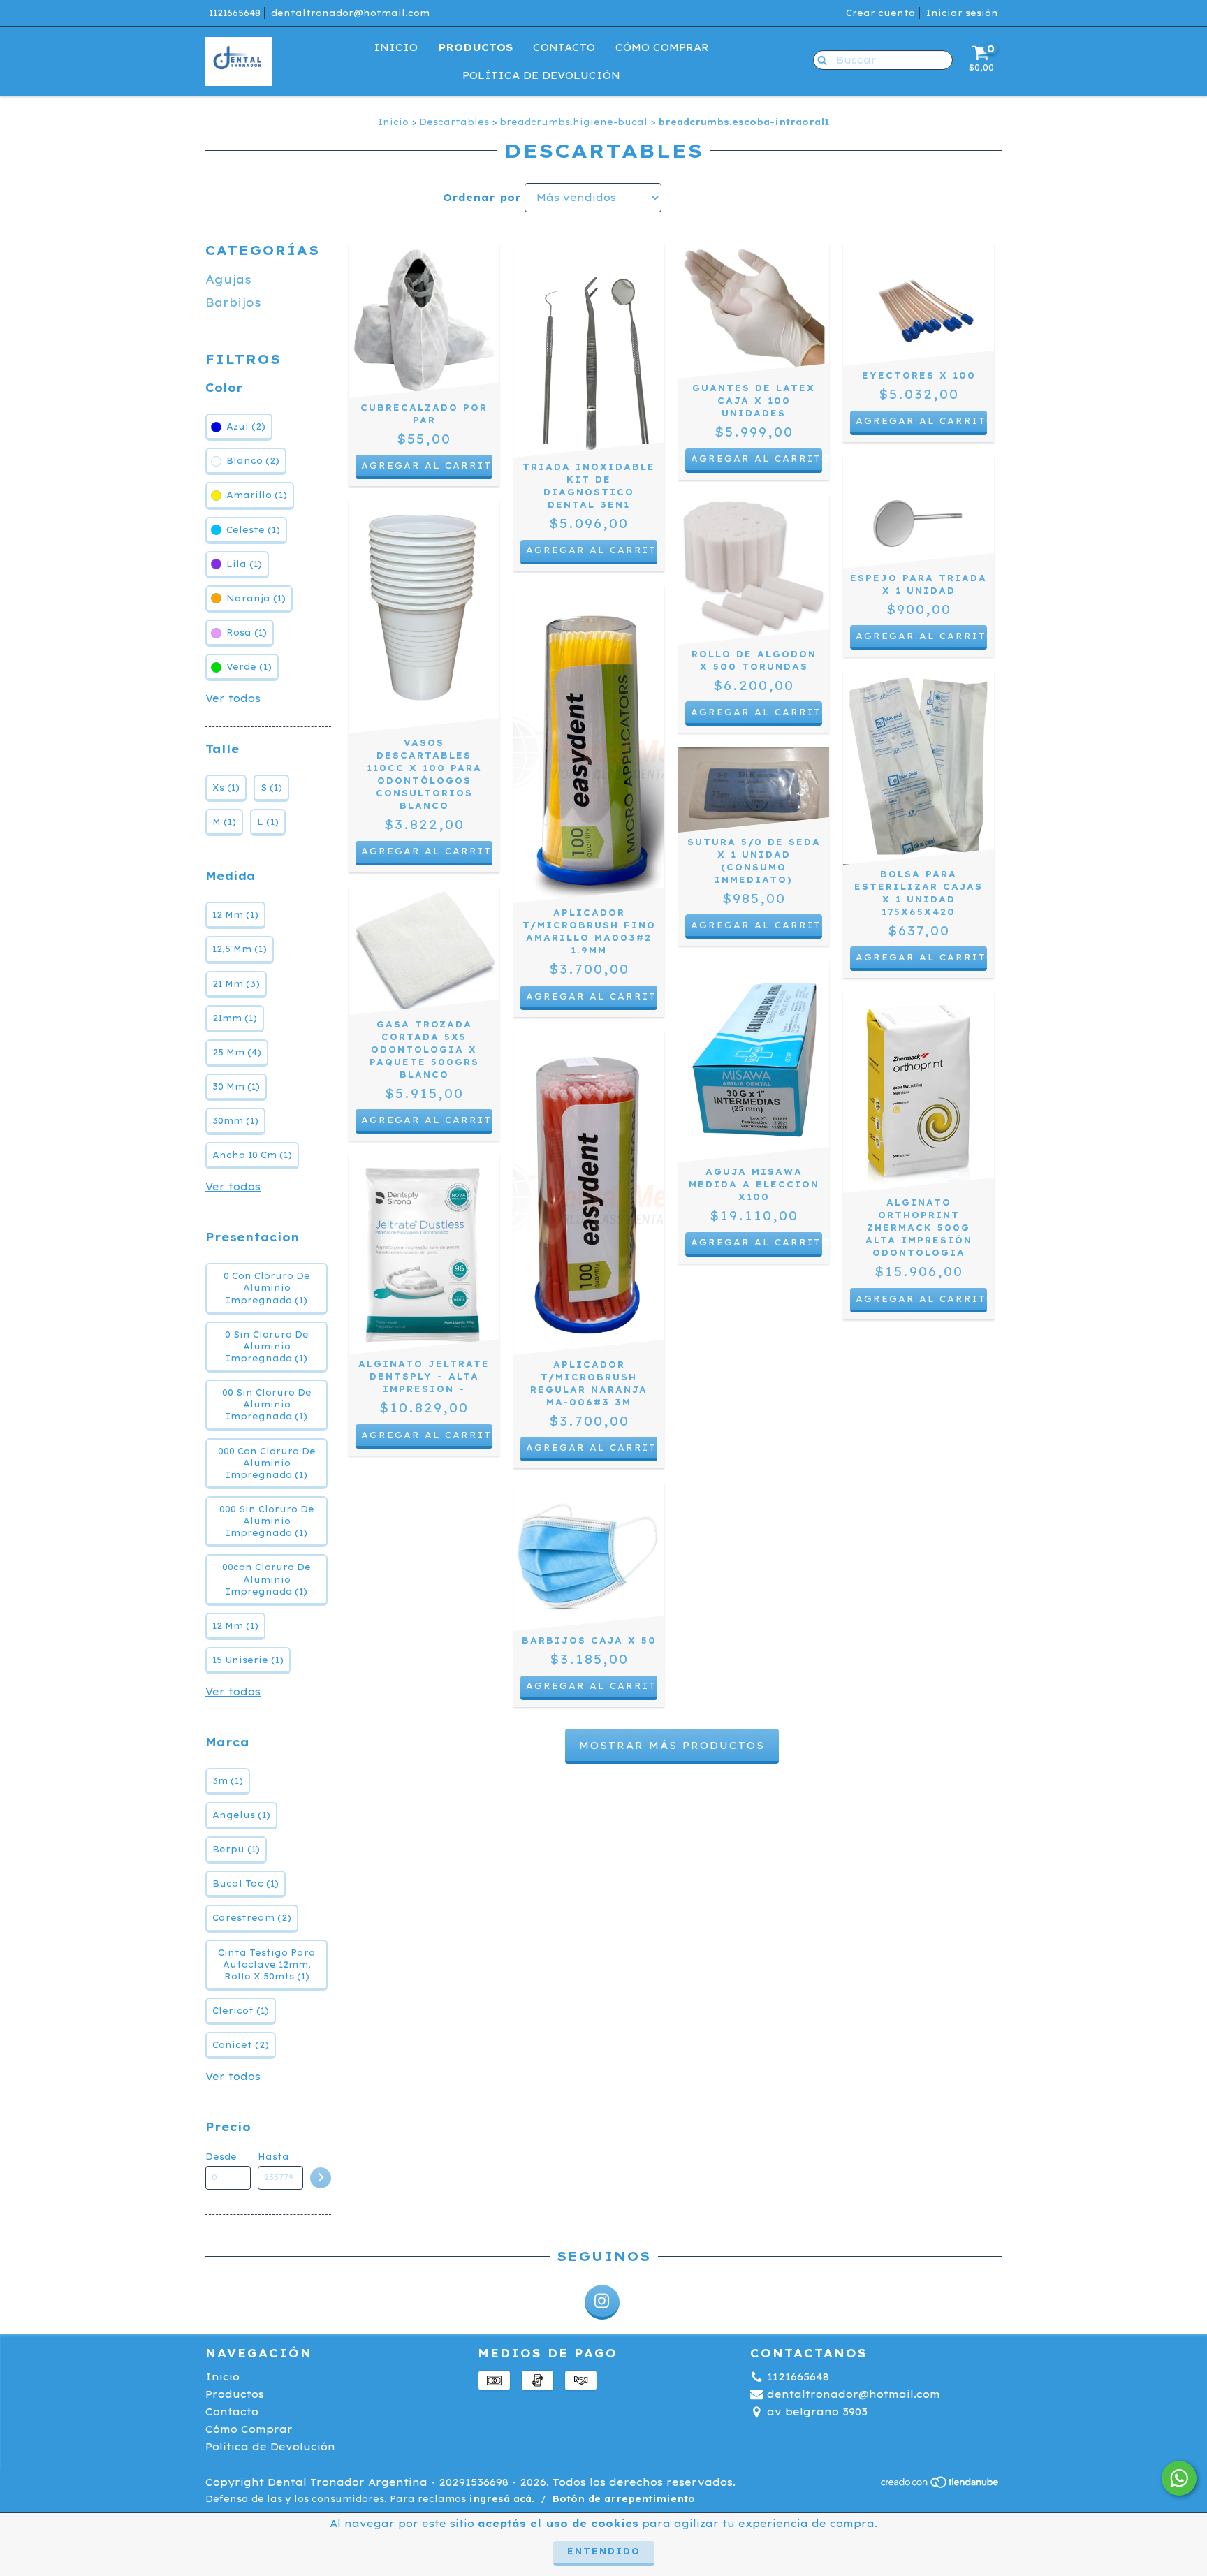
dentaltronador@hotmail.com (350, 13)
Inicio (396, 47)
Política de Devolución (541, 75)
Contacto (564, 47)
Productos (475, 47)
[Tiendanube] (941, 2486)
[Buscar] (819, 59)
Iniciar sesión (962, 13)
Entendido (604, 2551)
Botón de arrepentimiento (624, 2499)
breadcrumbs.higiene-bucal (573, 122)
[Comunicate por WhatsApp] (1179, 2478)
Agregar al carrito (756, 459)
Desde (221, 2157)
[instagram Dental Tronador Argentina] (602, 2302)
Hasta (273, 2157)
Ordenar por (482, 198)
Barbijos (233, 302)
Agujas (228, 279)
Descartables (454, 122)
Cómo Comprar (662, 47)
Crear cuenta (881, 13)
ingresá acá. (502, 2499)
